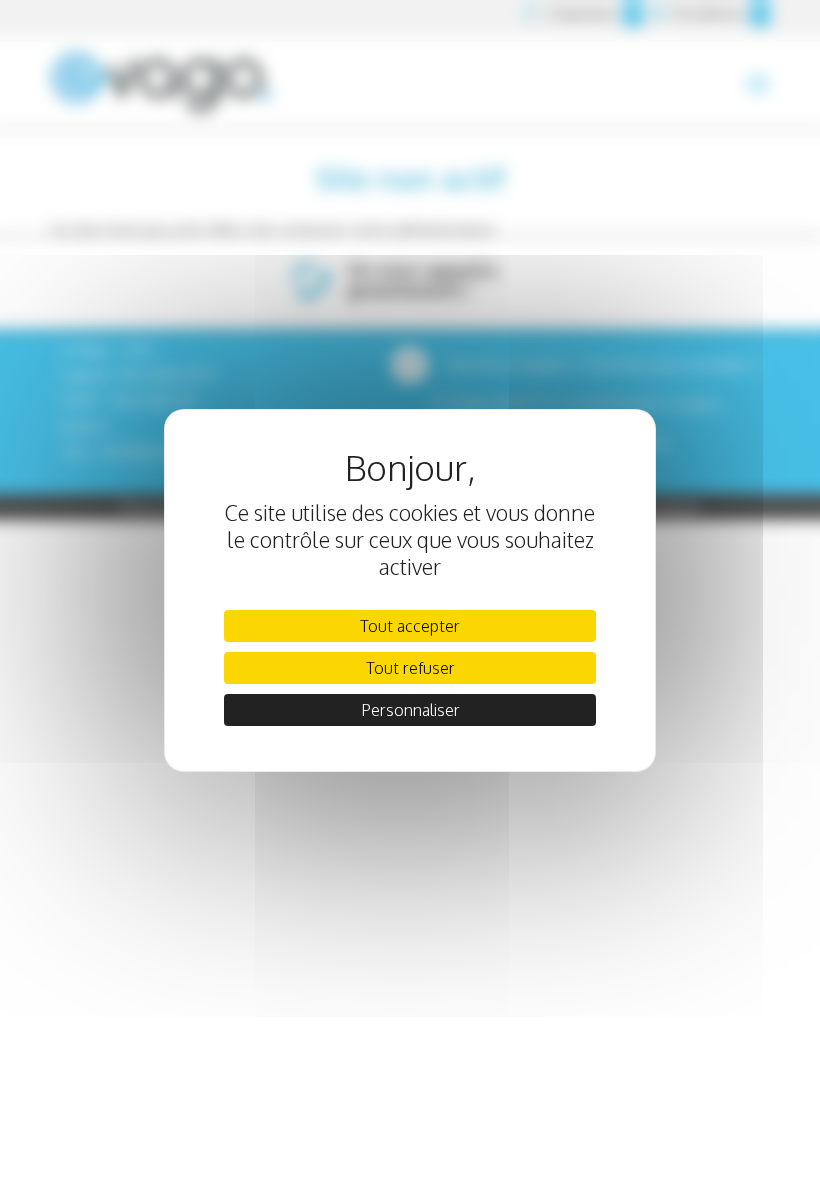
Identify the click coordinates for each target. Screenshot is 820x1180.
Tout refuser (410, 668)
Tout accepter (410, 626)
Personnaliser (410, 710)
